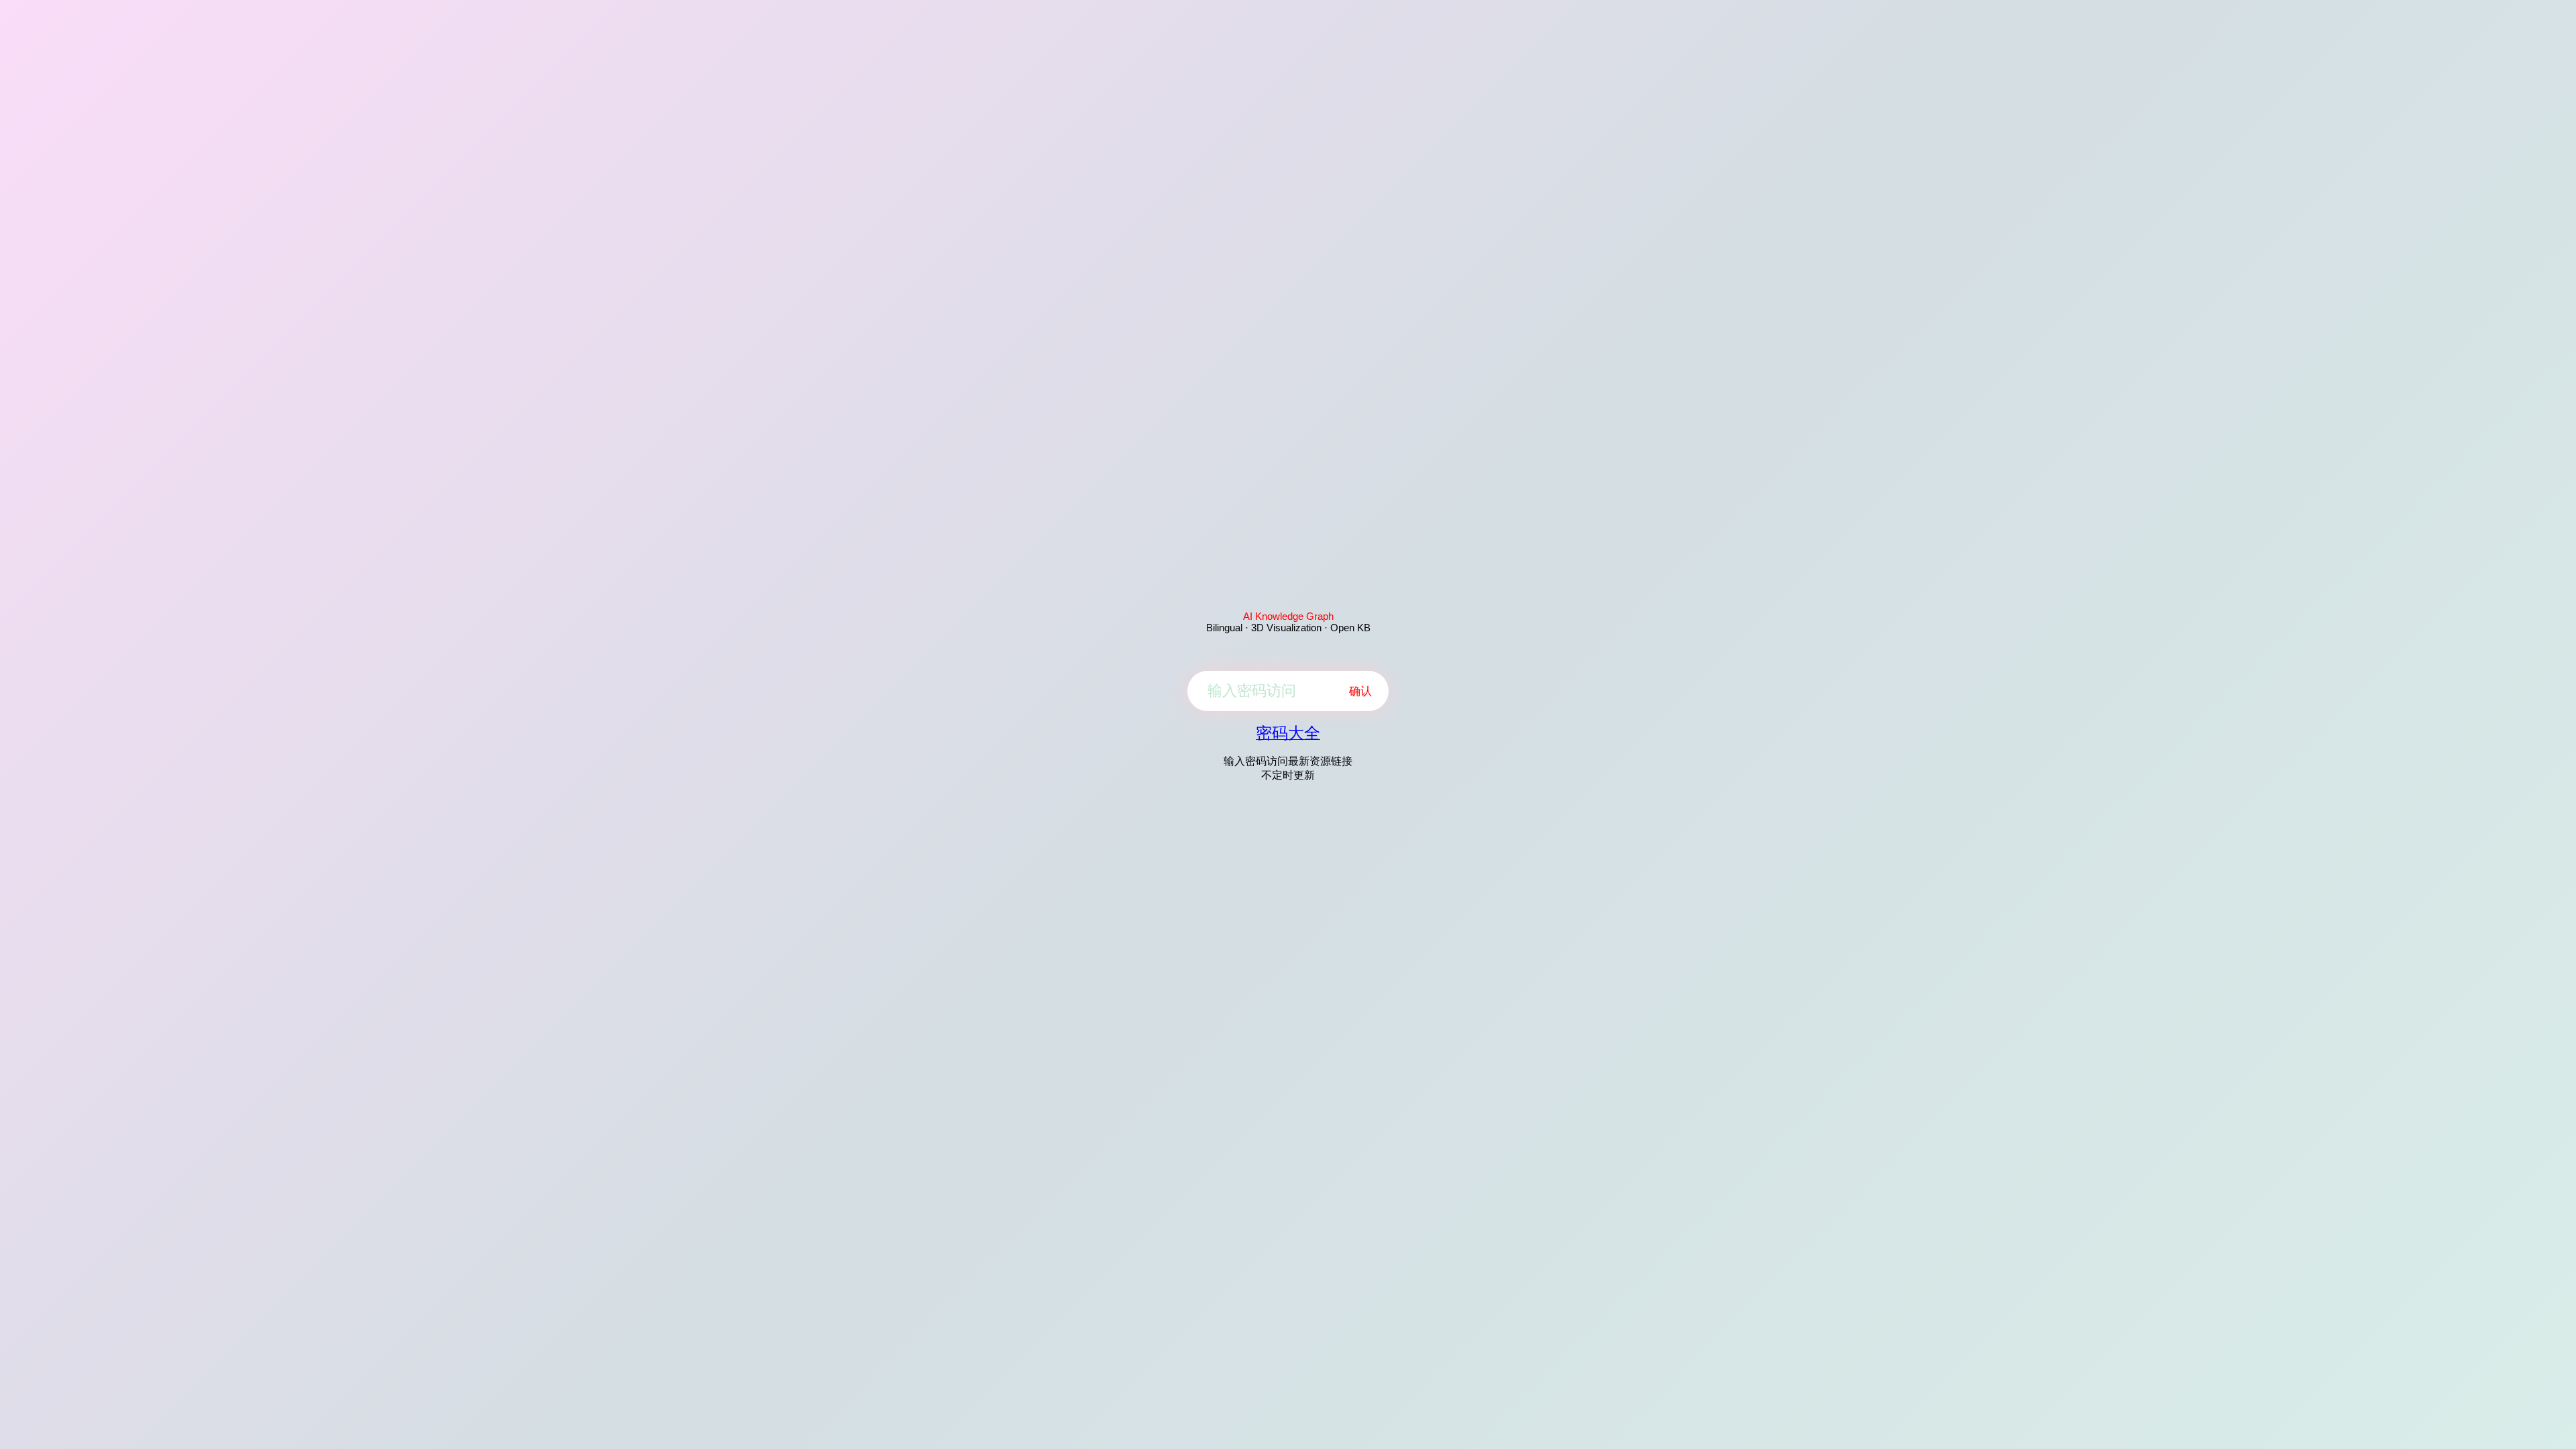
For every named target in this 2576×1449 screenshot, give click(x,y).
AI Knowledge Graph (1288, 616)
